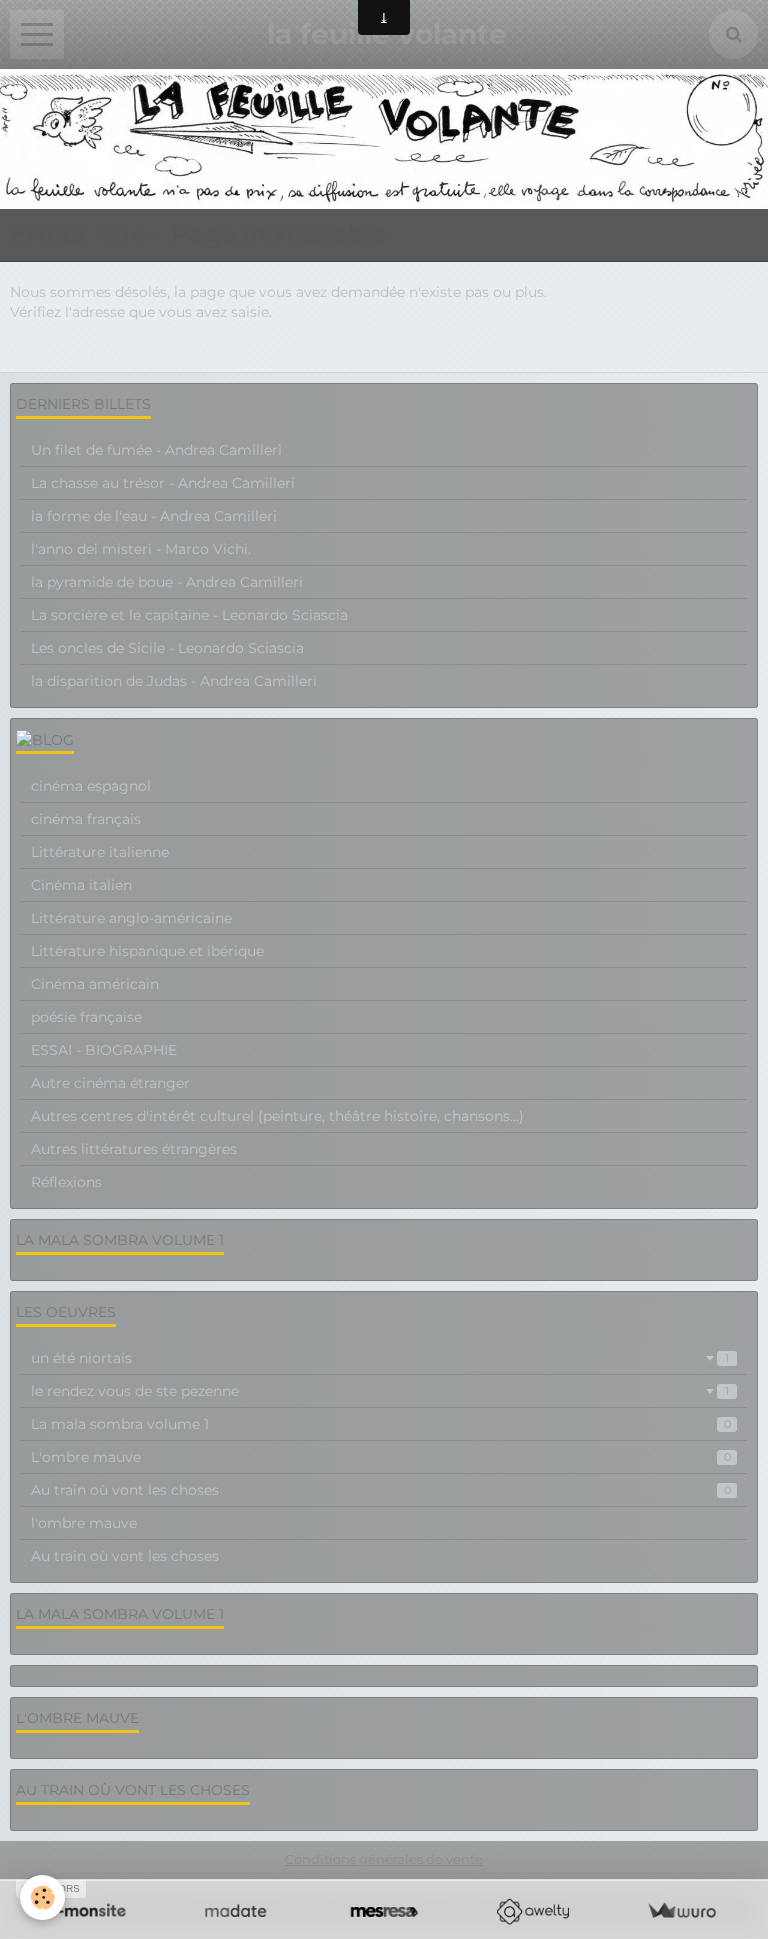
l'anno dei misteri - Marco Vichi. (141, 549)
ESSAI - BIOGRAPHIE (104, 1050)
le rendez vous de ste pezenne (380, 1391)
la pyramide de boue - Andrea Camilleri (167, 582)
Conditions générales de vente (384, 1859)
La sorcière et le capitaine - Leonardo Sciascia (189, 615)
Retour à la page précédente (109, 352)
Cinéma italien (81, 885)
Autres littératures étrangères (134, 1149)
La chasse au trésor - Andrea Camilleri (163, 483)
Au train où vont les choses (381, 1490)
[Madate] (235, 1911)
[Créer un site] (86, 1911)
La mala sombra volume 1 (381, 1424)
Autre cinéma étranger (110, 1083)
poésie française (86, 1017)
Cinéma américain (95, 984)
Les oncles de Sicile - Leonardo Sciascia (167, 648)
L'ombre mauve (381, 1457)
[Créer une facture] (681, 1911)
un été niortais (380, 1358)
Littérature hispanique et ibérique (147, 951)
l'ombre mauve (84, 1523)
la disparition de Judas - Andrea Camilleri (174, 681)
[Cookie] (42, 1897)
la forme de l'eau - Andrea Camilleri (154, 516)
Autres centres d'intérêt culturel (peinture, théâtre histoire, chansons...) (277, 1116)
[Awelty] (532, 1911)
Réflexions (66, 1182)
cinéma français (86, 819)
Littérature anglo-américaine (131, 918)
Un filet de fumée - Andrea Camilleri (156, 450)
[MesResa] (384, 1911)
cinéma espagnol (91, 786)
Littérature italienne (100, 852)
